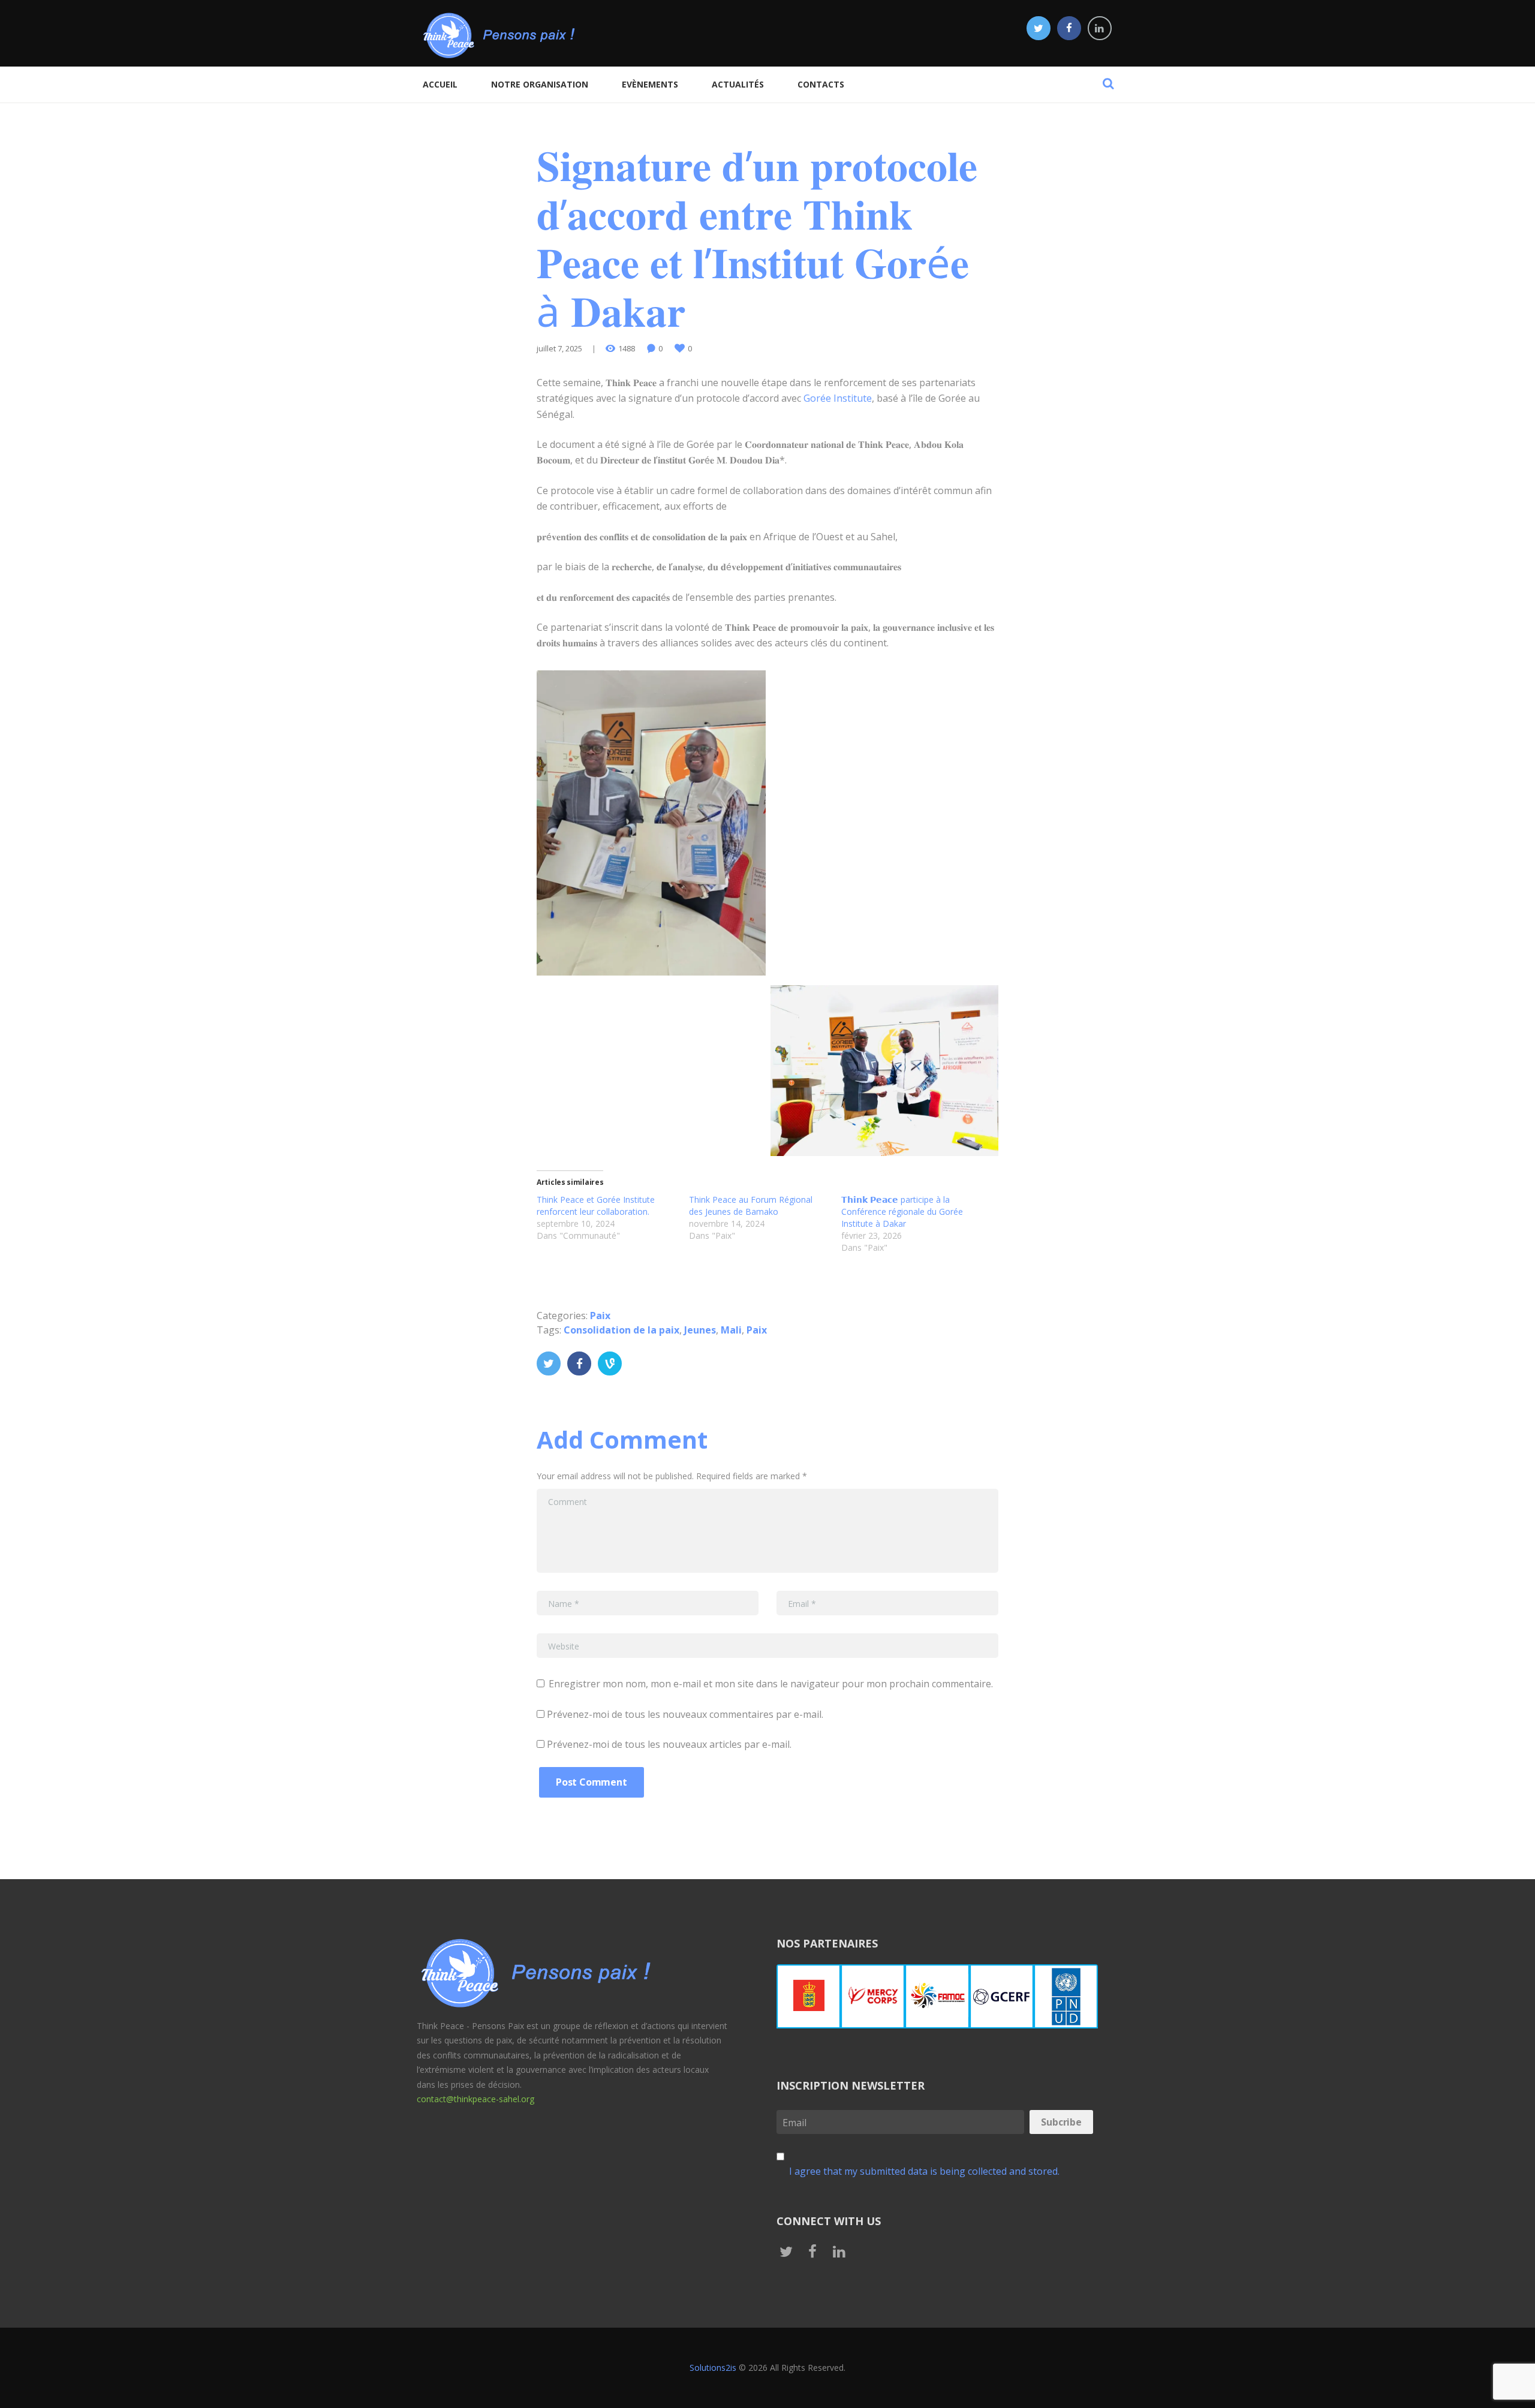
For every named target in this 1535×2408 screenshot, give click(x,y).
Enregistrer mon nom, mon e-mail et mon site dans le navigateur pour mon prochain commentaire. (771, 1684)
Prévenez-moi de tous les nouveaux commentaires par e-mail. (685, 1714)
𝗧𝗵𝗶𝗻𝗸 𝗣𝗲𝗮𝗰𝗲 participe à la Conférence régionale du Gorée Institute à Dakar (902, 1211)
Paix (600, 1316)
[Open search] (1108, 83)
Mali (731, 1330)
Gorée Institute (838, 398)
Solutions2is (713, 2368)
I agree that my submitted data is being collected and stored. (924, 2171)
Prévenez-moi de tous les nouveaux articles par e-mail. (669, 1744)
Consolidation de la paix (621, 1330)
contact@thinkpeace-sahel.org (475, 2099)
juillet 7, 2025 (559, 348)
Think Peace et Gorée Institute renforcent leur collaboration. (596, 1205)
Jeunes (700, 1330)
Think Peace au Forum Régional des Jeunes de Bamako (751, 1205)
